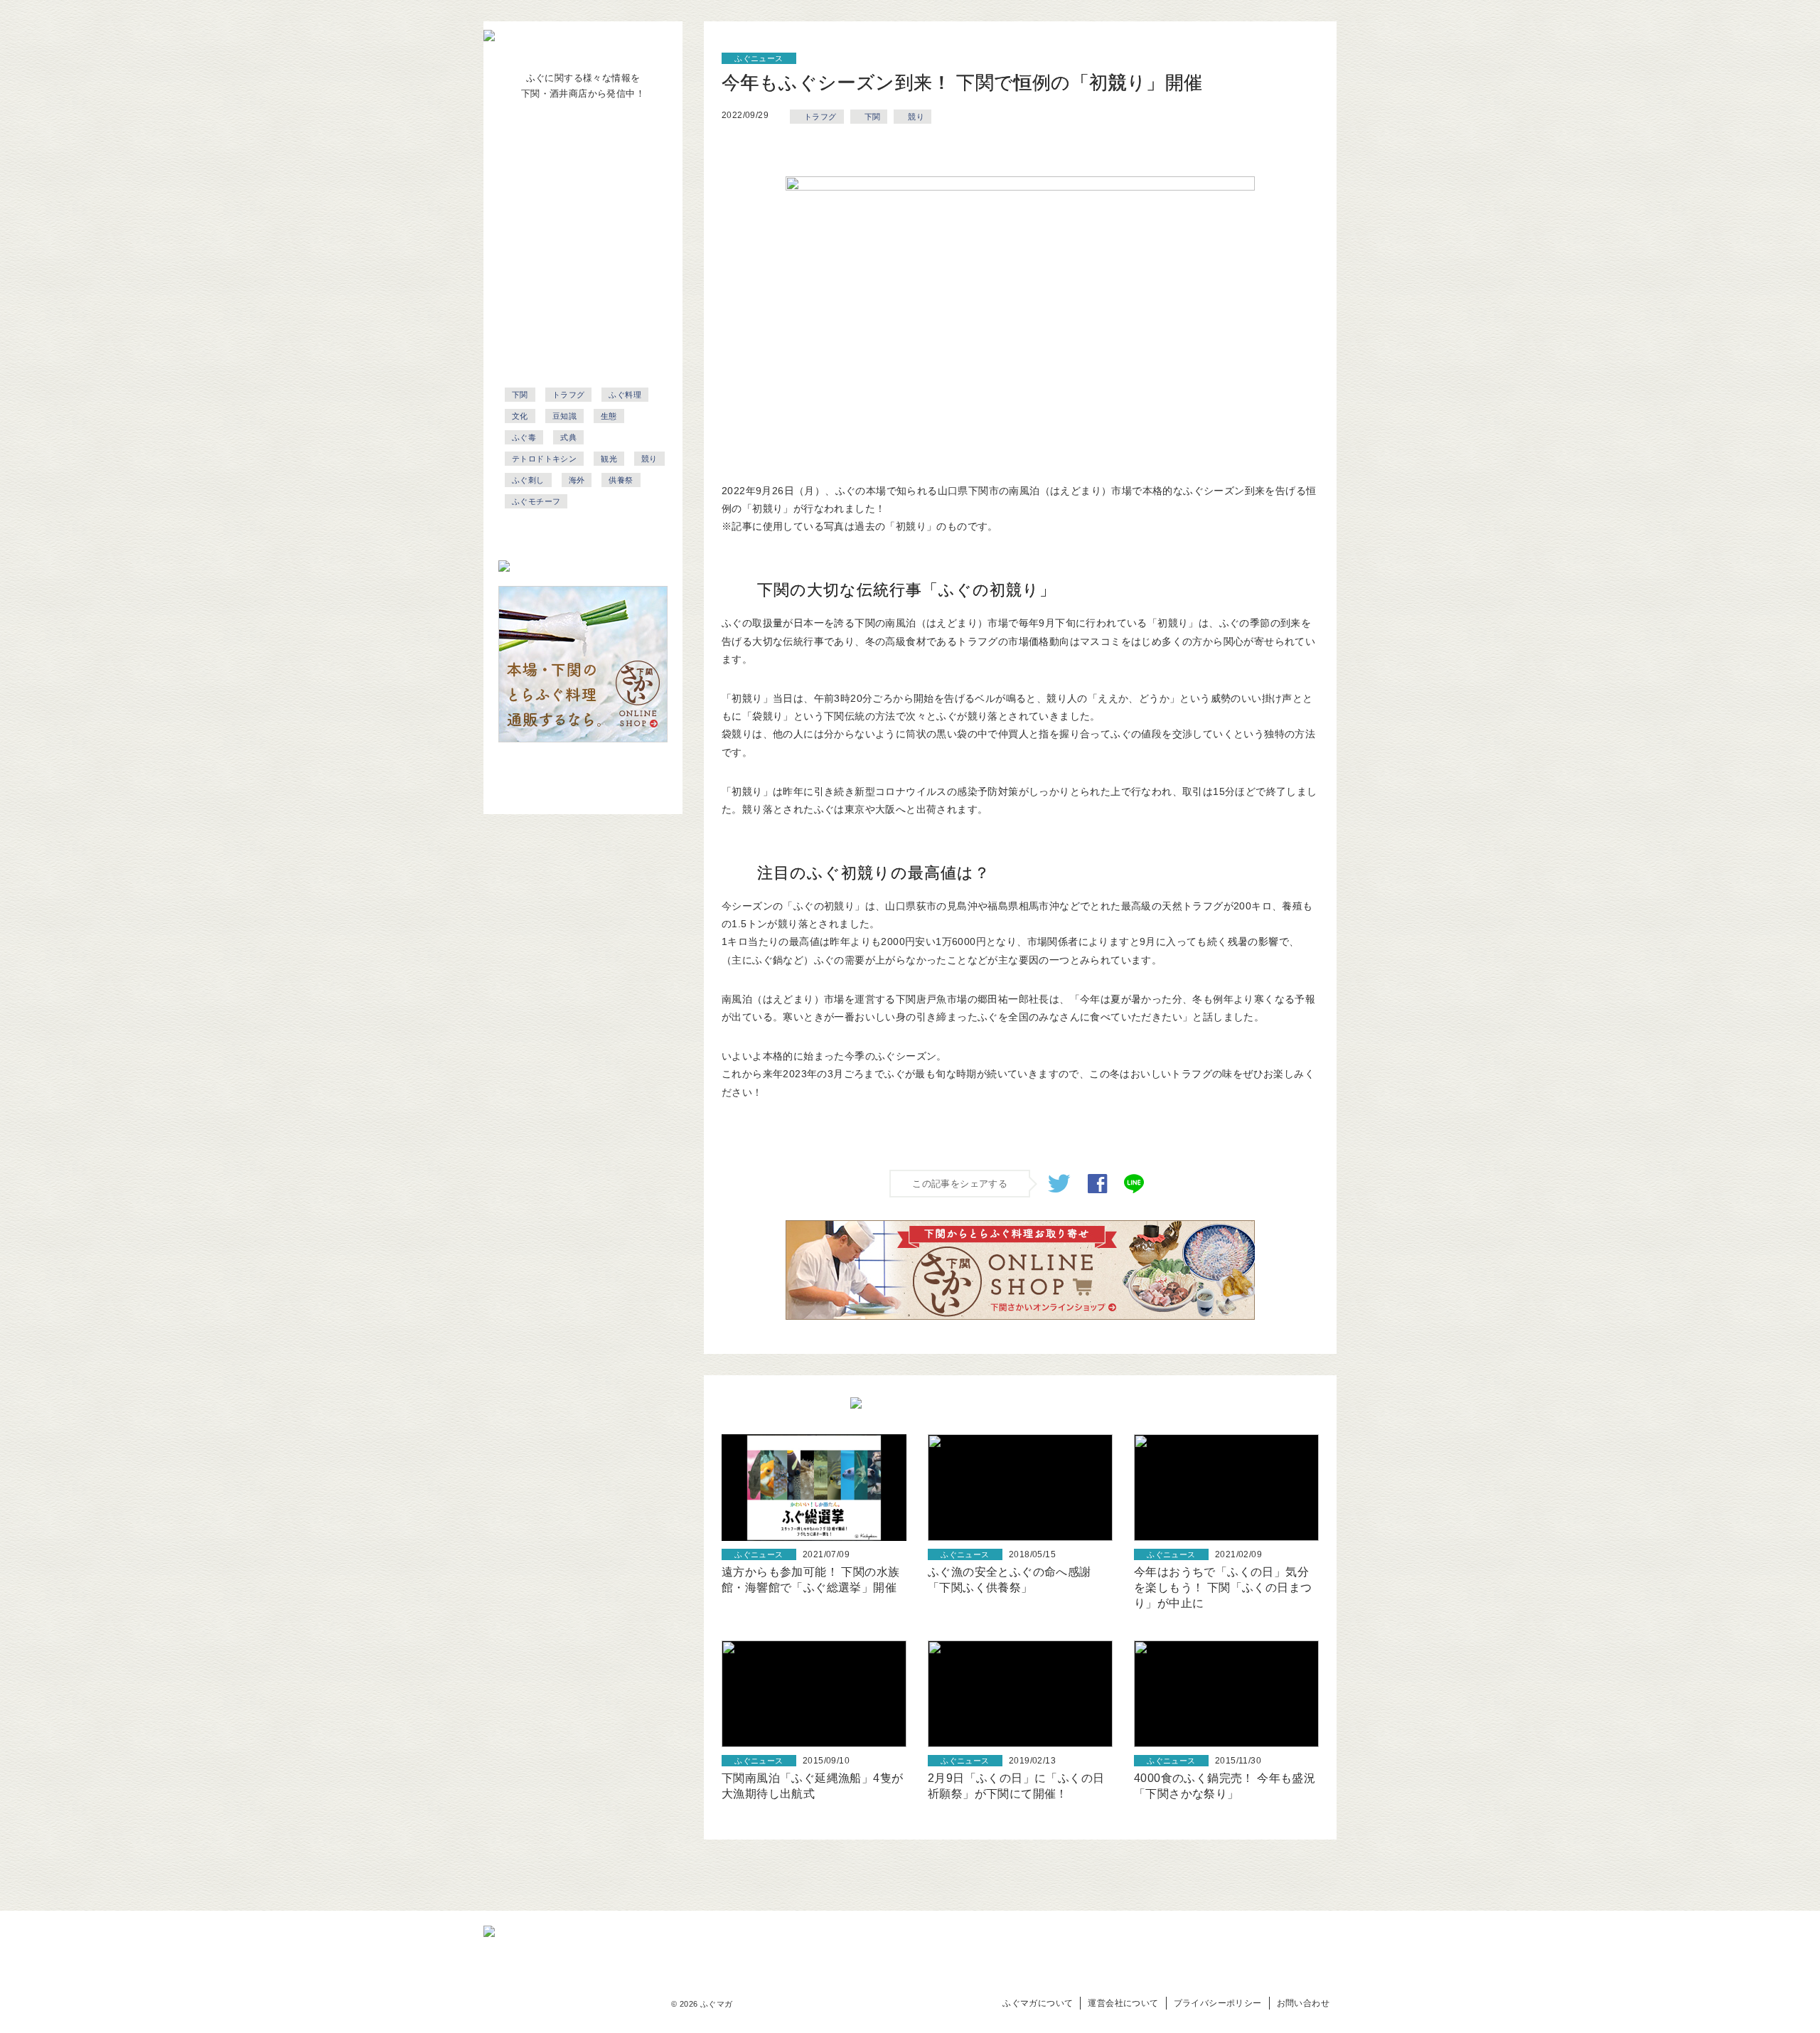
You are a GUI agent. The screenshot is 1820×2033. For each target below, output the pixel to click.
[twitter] (1059, 1189)
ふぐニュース (570, 152)
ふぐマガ (717, 2004)
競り (916, 117)
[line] (1134, 1189)
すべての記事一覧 (570, 309)
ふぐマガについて (1038, 2003)
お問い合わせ (1303, 2003)
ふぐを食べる (570, 215)
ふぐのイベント (570, 277)
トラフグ (820, 117)
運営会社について (1123, 2003)
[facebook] (1097, 1189)
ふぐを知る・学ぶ (570, 183)
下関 (873, 117)
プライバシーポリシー (1218, 2003)
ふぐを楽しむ (570, 246)
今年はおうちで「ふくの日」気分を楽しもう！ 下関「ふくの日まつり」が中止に (1223, 1588)
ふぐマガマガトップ (570, 340)
